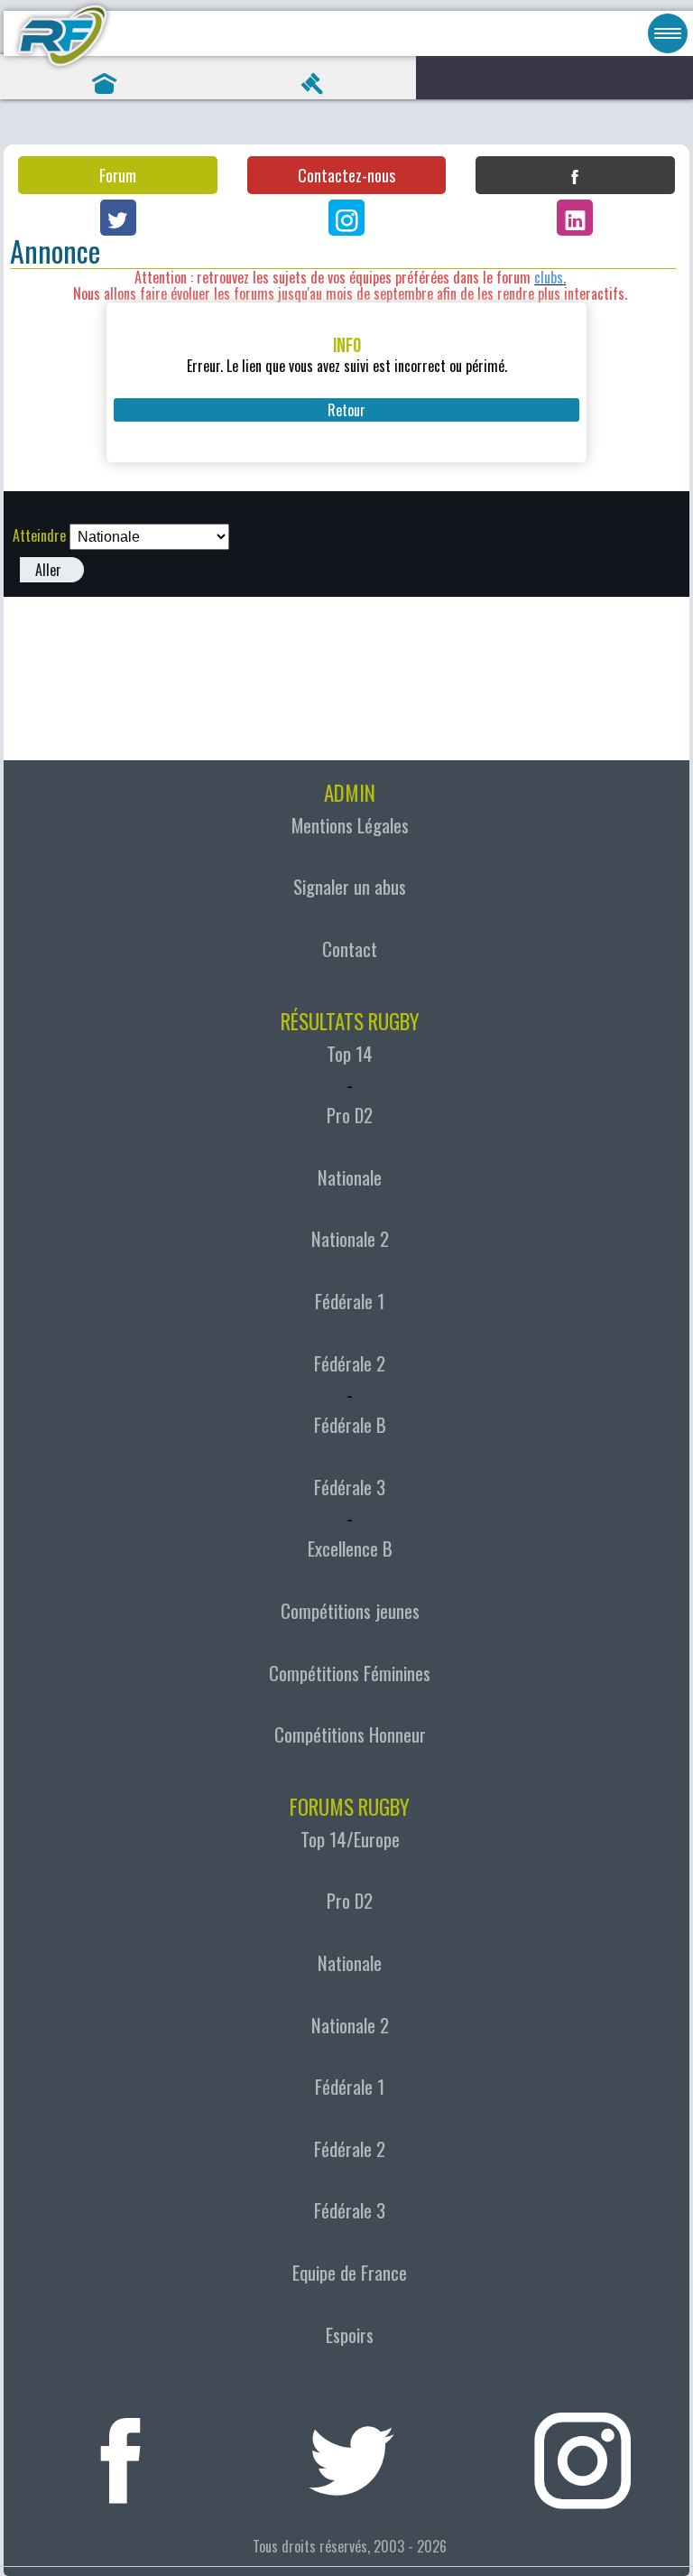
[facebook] (121, 2453)
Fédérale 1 (350, 1301)
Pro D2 (350, 1115)
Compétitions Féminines (350, 1673)
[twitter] (352, 2453)
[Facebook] (575, 175)
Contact (350, 949)
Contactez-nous (346, 175)
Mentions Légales (350, 825)
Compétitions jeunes (350, 1611)
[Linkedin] (575, 218)
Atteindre (39, 535)
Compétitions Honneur (350, 1734)
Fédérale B (350, 1425)
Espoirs (350, 2335)
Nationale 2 (350, 1239)
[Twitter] (118, 218)
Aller (48, 570)
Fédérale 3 (350, 1487)
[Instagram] (346, 218)
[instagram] (583, 2453)
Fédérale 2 (350, 1363)
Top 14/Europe (350, 1839)
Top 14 (350, 1054)
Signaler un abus (350, 887)
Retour (346, 410)
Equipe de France (350, 2273)
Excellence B (350, 1548)
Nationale (350, 1177)
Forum (118, 175)
